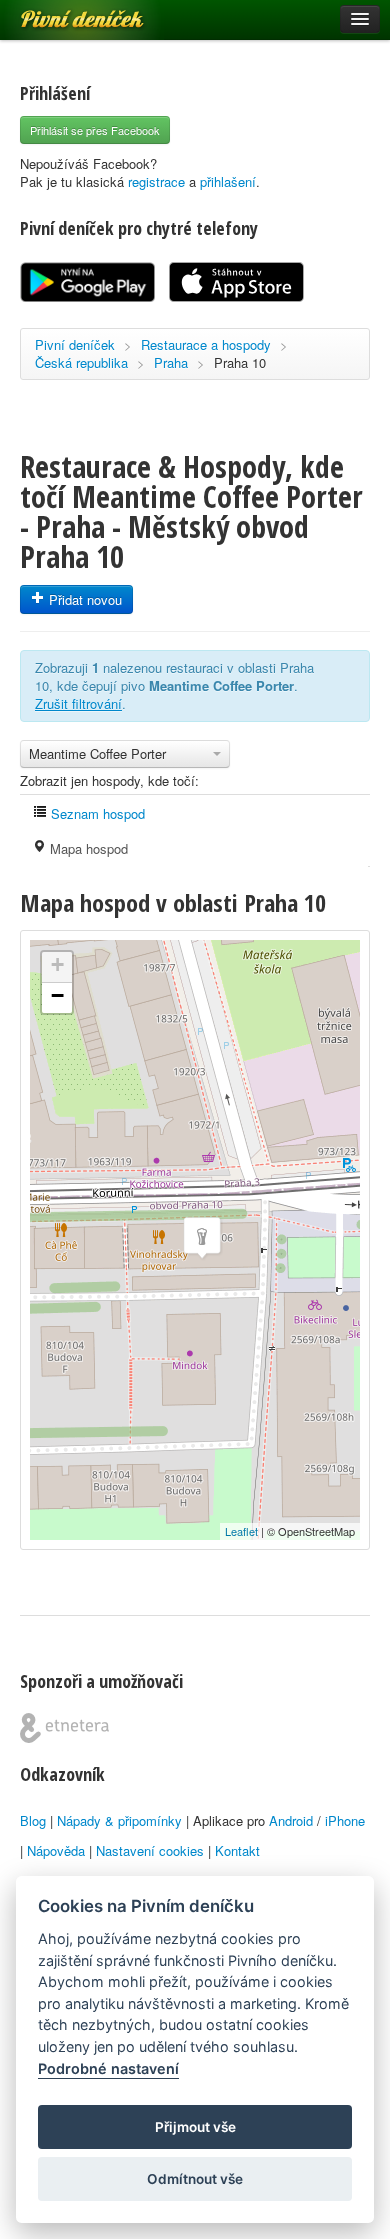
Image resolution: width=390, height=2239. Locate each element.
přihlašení (228, 181)
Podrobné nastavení (108, 2068)
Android (291, 1820)
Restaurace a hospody (206, 344)
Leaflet (241, 1531)
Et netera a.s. (64, 1728)
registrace (156, 181)
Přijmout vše (195, 2127)
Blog (33, 1820)
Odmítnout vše (195, 2179)
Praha (171, 362)
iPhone (345, 1820)
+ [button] (57, 964)
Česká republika (81, 362)
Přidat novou (83, 599)
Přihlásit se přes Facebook (95, 130)
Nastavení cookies (150, 1850)
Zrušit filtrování (78, 703)
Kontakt (237, 1850)
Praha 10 (240, 362)
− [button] (57, 995)
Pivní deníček (60, 12)
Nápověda (56, 1850)
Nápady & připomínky (119, 1820)
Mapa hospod (87, 848)
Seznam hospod (96, 813)
